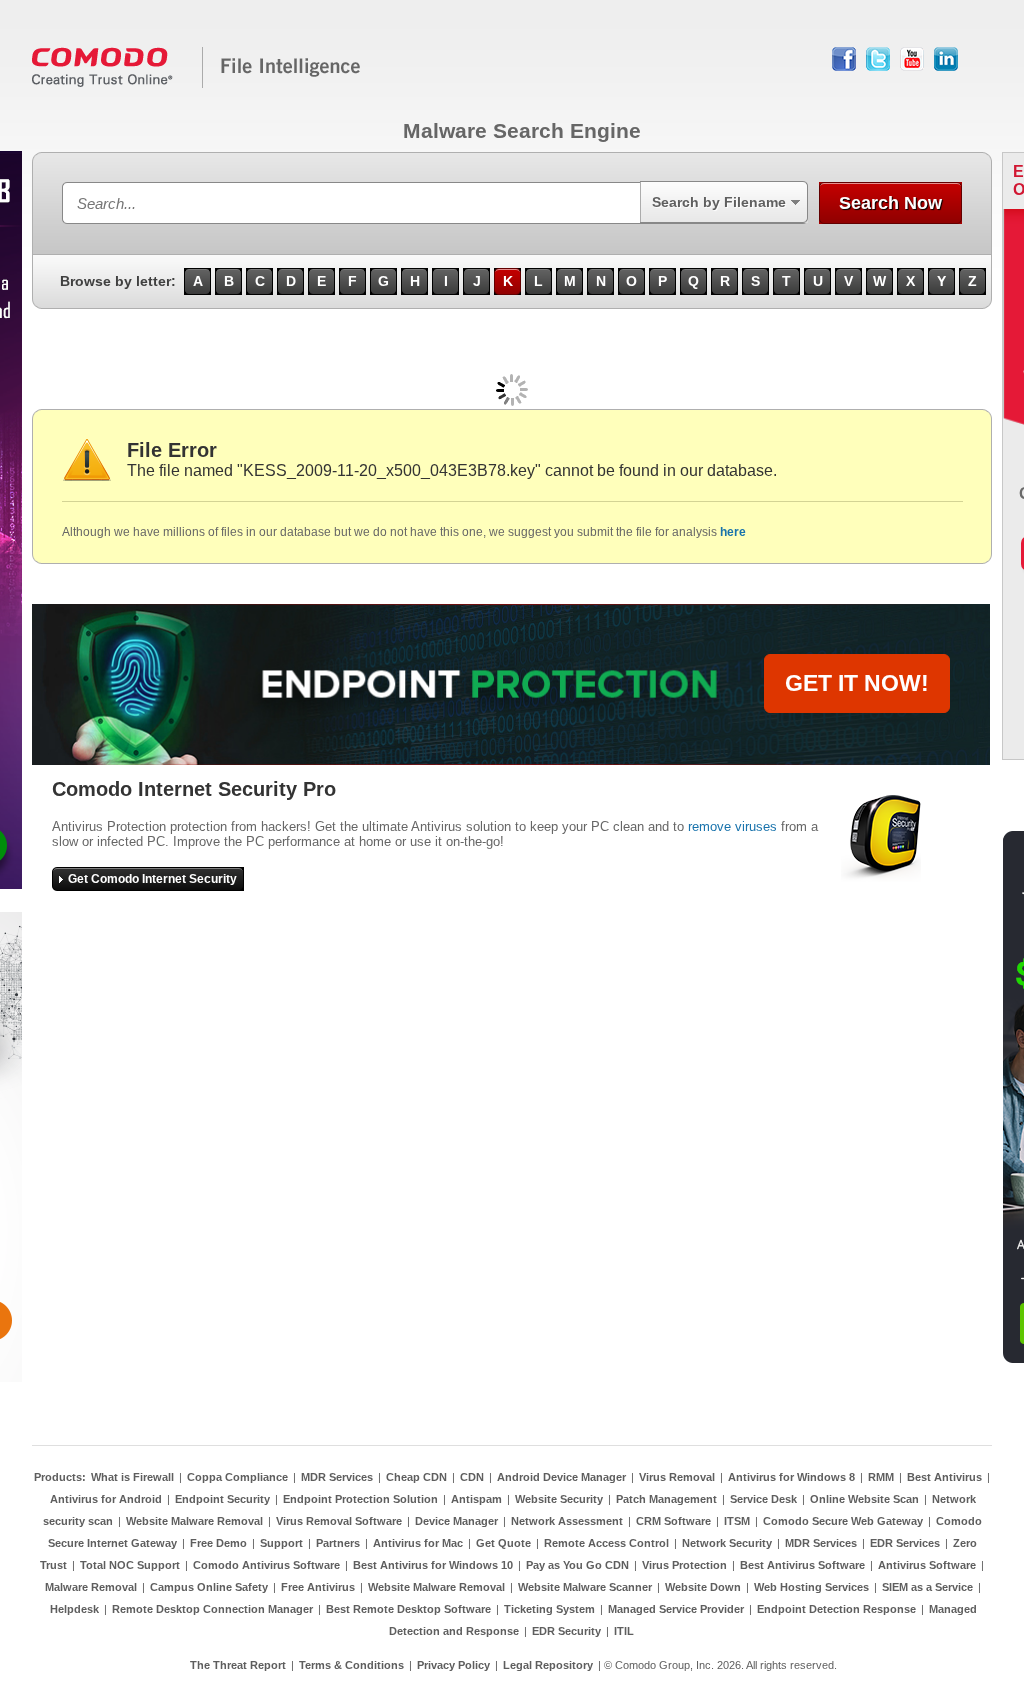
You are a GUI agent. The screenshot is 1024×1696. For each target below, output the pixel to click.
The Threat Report (238, 1665)
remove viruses (732, 826)
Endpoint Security (222, 1499)
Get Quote (503, 1543)
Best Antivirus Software (802, 1565)
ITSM (737, 1521)
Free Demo (218, 1543)
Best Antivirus (944, 1477)
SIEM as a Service (927, 1587)
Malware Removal (91, 1587)
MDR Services (337, 1477)
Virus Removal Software (339, 1521)
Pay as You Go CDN (577, 1565)
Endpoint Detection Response (836, 1609)
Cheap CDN (416, 1477)
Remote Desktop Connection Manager (212, 1609)
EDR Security (566, 1631)
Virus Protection (684, 1565)
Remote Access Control (606, 1543)
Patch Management (666, 1499)
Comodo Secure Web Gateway (843, 1521)
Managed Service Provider (676, 1609)
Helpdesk (74, 1609)
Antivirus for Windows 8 (791, 1477)
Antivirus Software (927, 1565)
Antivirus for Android (106, 1499)
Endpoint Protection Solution (360, 1499)
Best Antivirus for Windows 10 (433, 1565)
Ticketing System (549, 1609)
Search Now (890, 203)
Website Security (559, 1499)
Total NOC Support (130, 1565)
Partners (338, 1543)
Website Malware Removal (194, 1521)
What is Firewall (132, 1477)
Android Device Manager (561, 1477)
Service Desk (763, 1499)
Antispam (476, 1499)
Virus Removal (677, 1477)
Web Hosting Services (811, 1587)
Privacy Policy (453, 1665)
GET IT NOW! (857, 683)
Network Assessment (567, 1521)
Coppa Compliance (237, 1477)
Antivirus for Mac (418, 1543)
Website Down (703, 1587)
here (733, 532)
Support (281, 1543)
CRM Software (673, 1521)
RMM (881, 1477)
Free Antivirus (318, 1587)
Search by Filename (719, 202)
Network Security (727, 1543)
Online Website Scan (864, 1499)
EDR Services (905, 1543)
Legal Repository (548, 1665)
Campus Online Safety (209, 1587)
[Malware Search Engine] (197, 84)
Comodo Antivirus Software (266, 1565)
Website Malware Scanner (585, 1587)
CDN (472, 1477)
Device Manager (456, 1521)
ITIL (624, 1631)
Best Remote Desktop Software (408, 1609)
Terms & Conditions (351, 1665)
